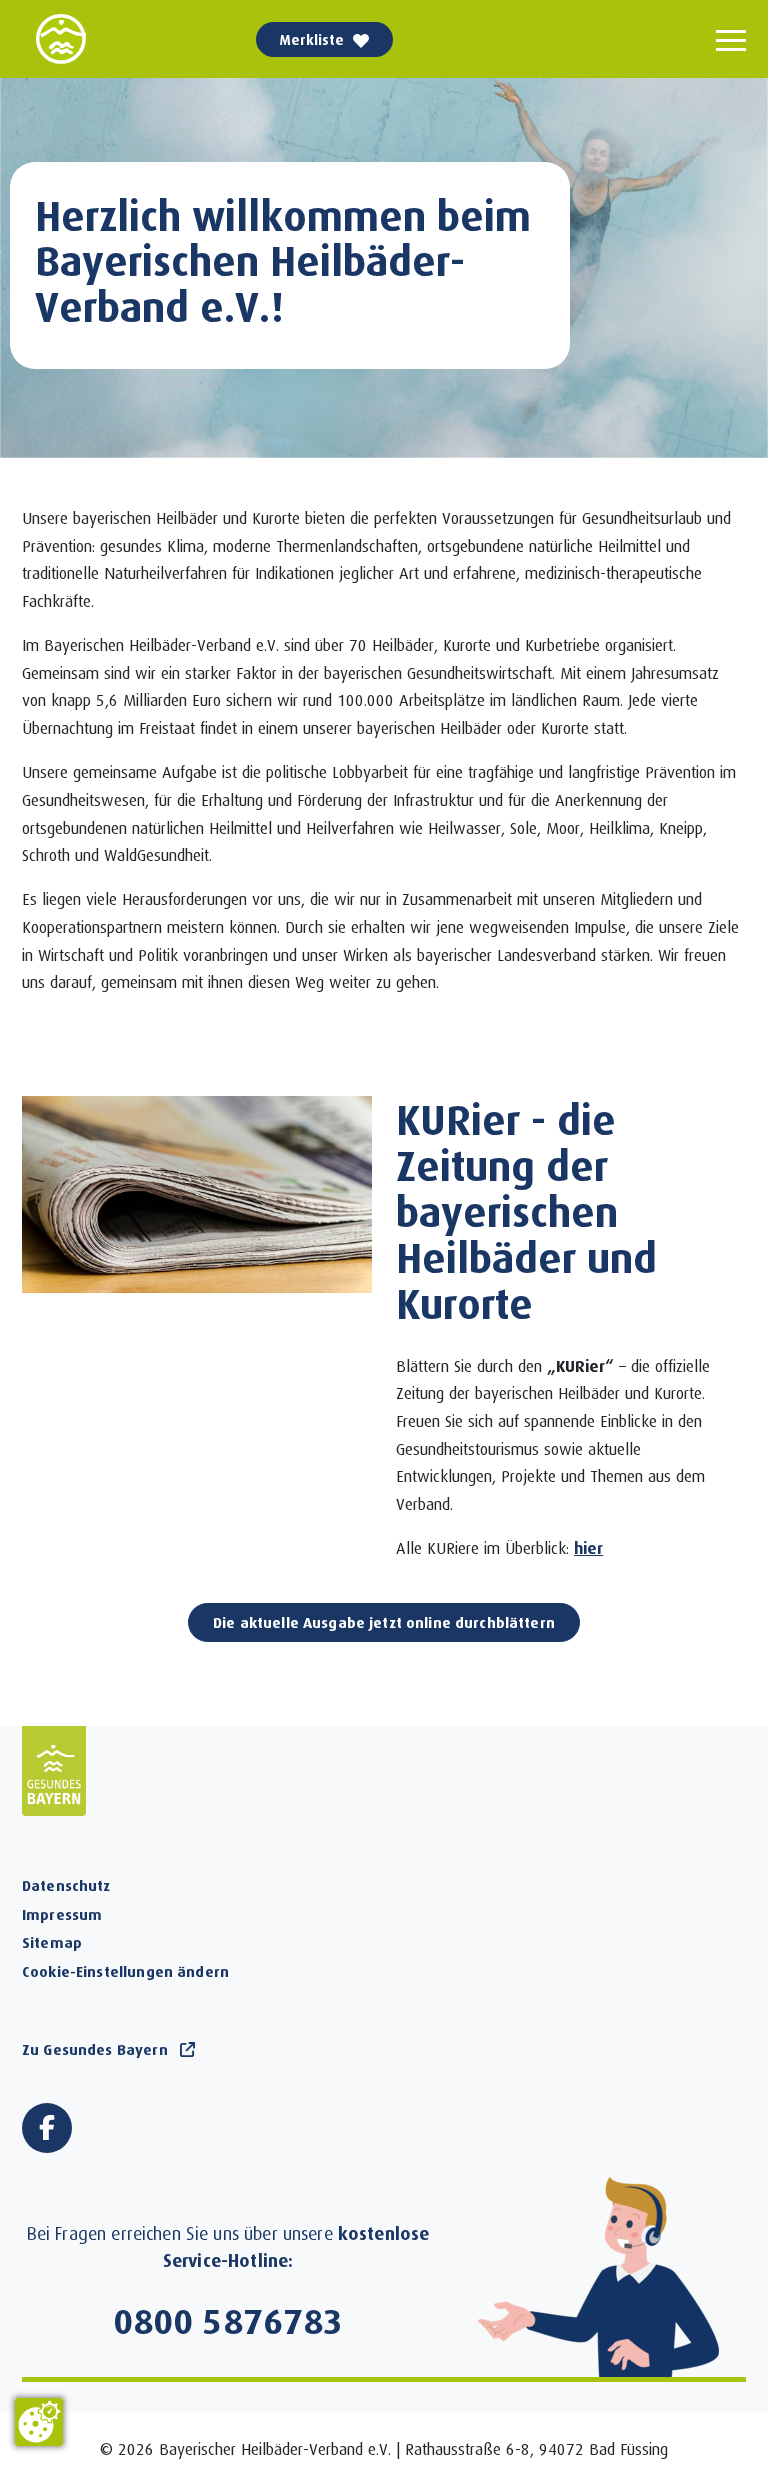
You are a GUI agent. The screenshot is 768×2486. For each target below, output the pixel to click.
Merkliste (312, 39)
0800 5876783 (228, 2320)
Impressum (62, 1914)
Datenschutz (66, 1885)
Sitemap (52, 1942)
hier (588, 1547)
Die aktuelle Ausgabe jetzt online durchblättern (384, 1622)
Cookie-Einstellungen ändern (125, 1971)
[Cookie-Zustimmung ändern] (39, 2422)
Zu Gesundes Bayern (95, 2049)
